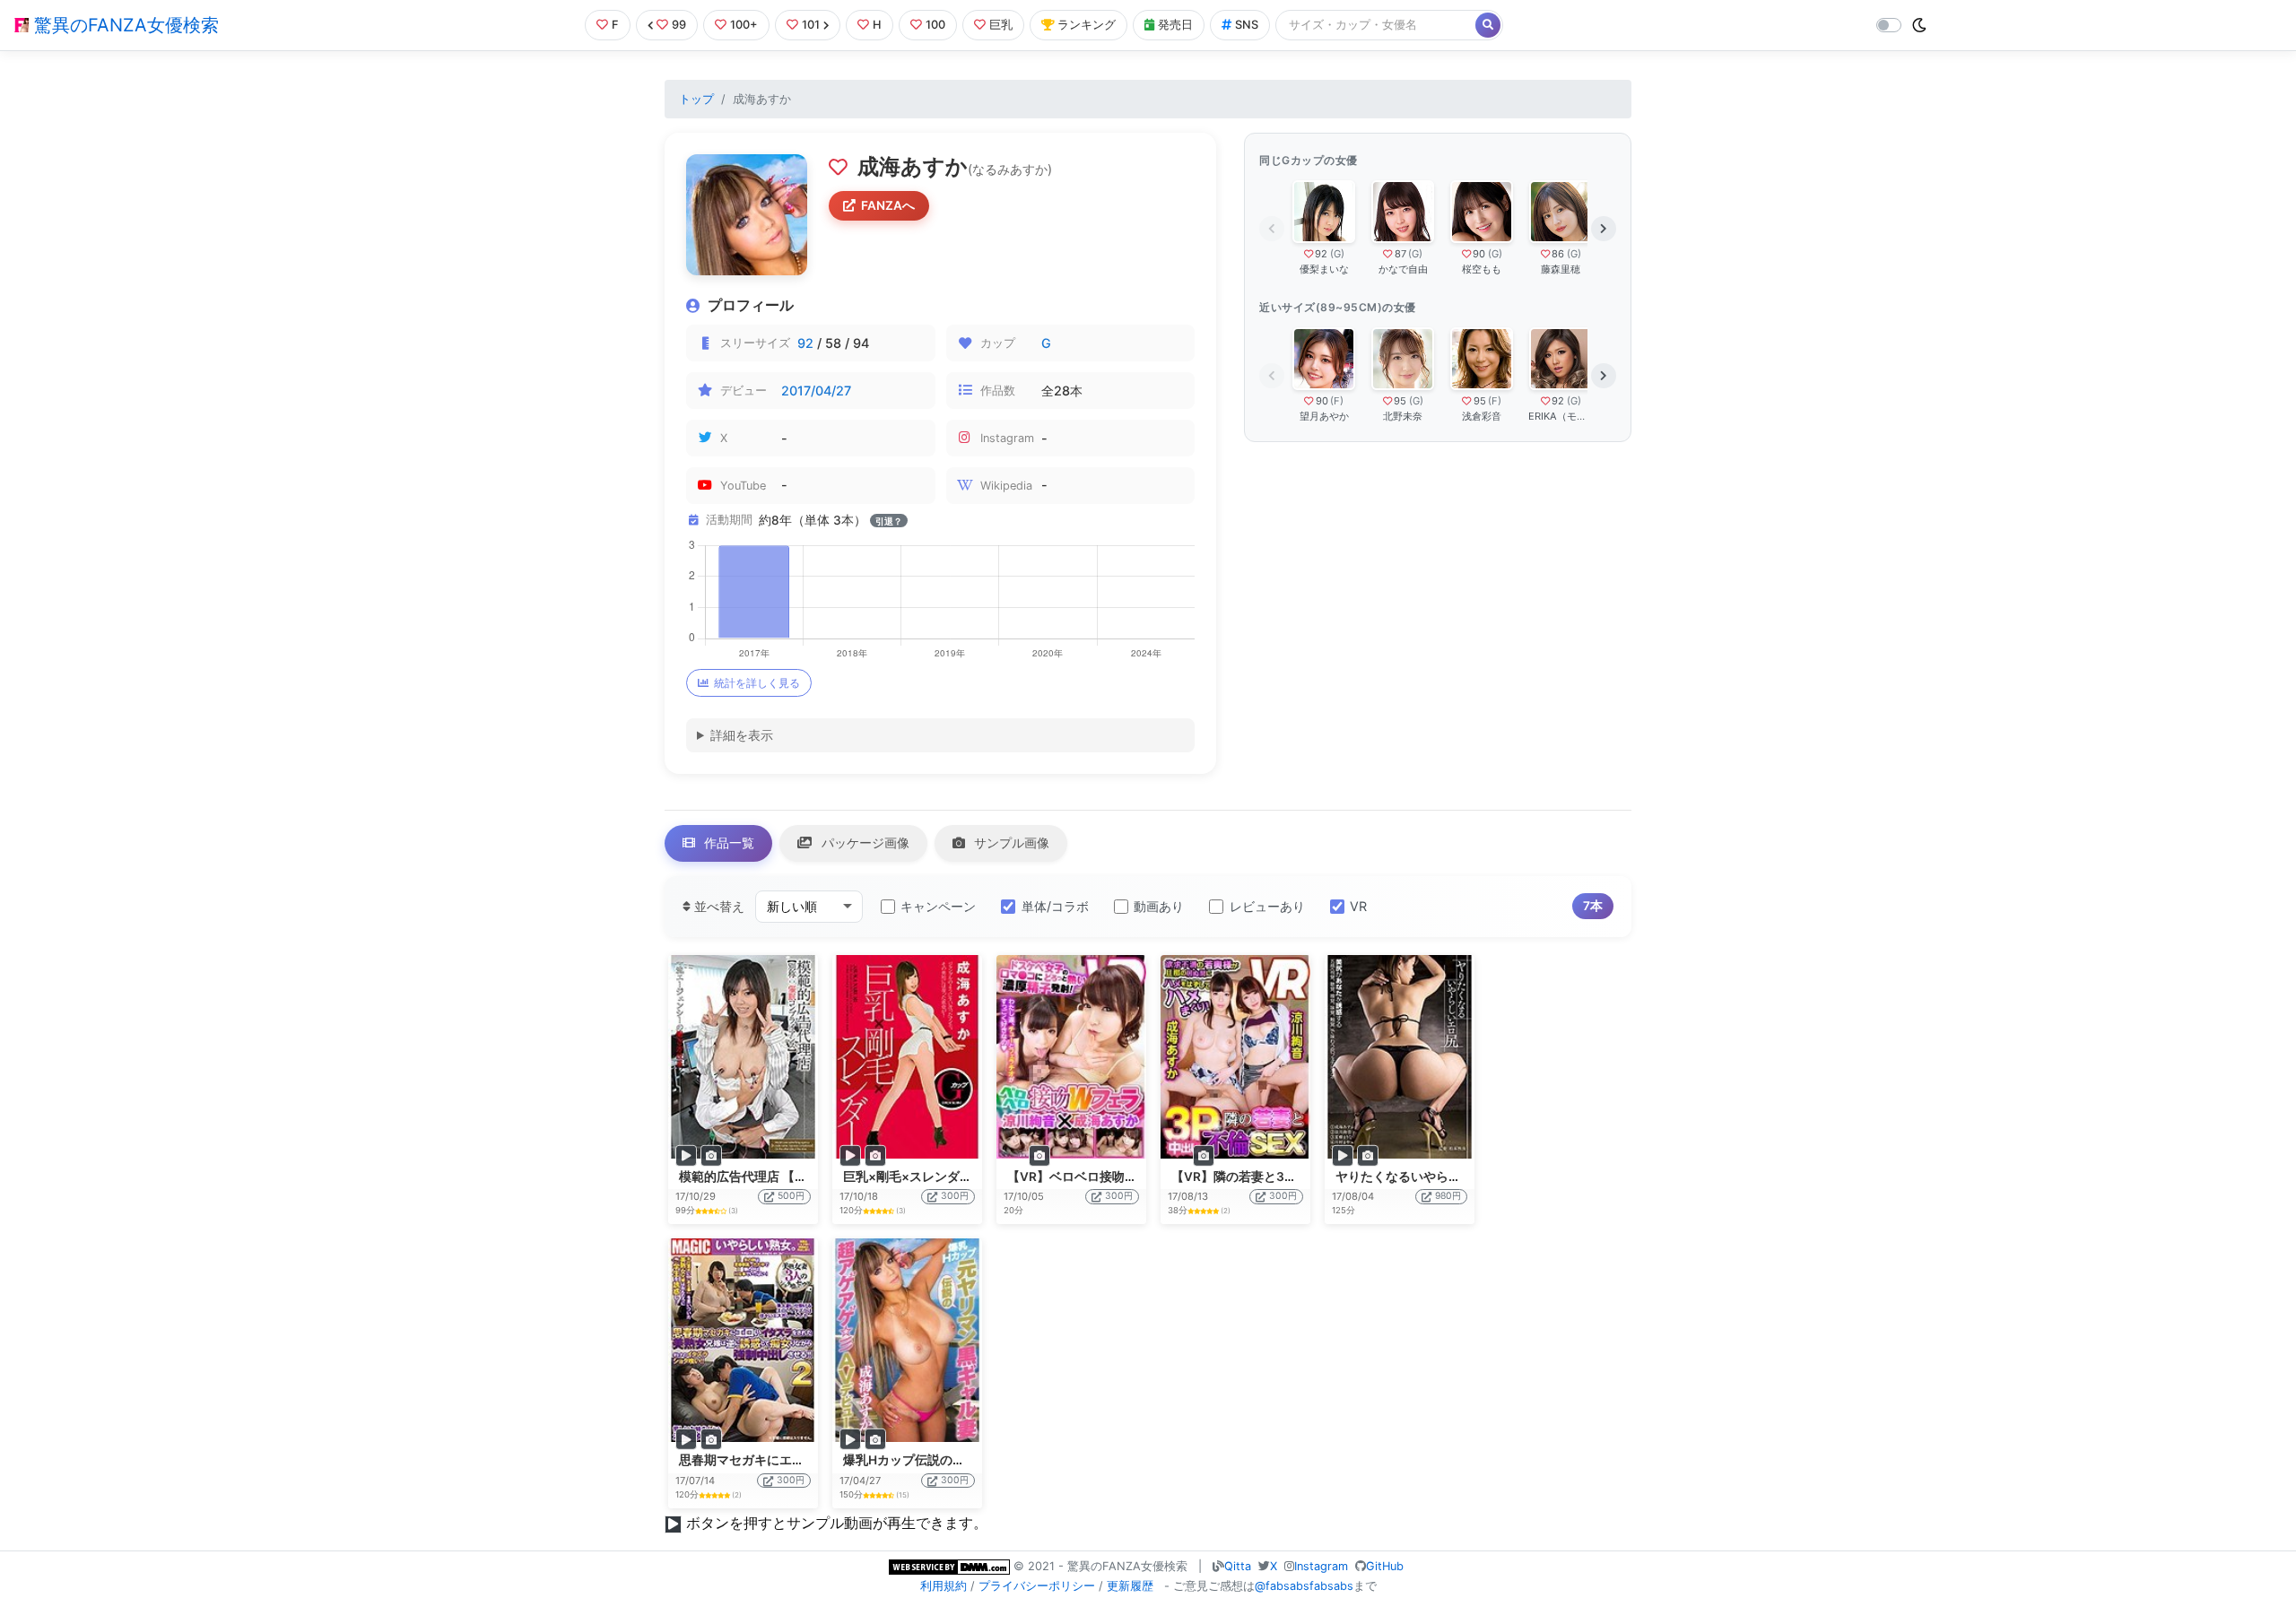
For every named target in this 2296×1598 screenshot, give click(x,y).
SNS (1247, 25)
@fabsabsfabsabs (1304, 1586)
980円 (1448, 1196)
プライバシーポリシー (1037, 1586)
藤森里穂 (1561, 269)
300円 (955, 1196)
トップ (696, 99)
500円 (791, 1196)
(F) (1337, 401)
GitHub (1385, 1566)
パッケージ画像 (864, 842)
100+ (744, 25)
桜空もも (1482, 269)
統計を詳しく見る (757, 683)
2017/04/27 (816, 391)
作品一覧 (727, 842)
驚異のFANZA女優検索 (124, 25)
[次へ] (1604, 229)
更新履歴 (1130, 1586)
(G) (1337, 254)
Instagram (1321, 1566)
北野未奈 (1403, 416)
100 (935, 25)
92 (805, 343)
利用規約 (944, 1586)
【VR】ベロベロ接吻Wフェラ (1091, 1177)
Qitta (1238, 1566)
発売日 (1175, 25)
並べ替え (717, 906)
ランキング (1087, 25)
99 (679, 25)
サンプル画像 (1010, 842)
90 (1479, 254)
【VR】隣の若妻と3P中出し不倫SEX (1275, 1177)
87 (1400, 254)
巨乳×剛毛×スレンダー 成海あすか (940, 1177)
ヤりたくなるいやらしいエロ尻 (1423, 1177)
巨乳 (1001, 25)
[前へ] (1272, 229)
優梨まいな (1324, 269)
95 (1400, 401)
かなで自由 (1403, 269)
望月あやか (1324, 416)
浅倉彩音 (1482, 416)
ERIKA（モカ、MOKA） (1561, 416)
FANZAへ (888, 205)
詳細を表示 (742, 735)
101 (811, 25)
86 (1558, 254)
